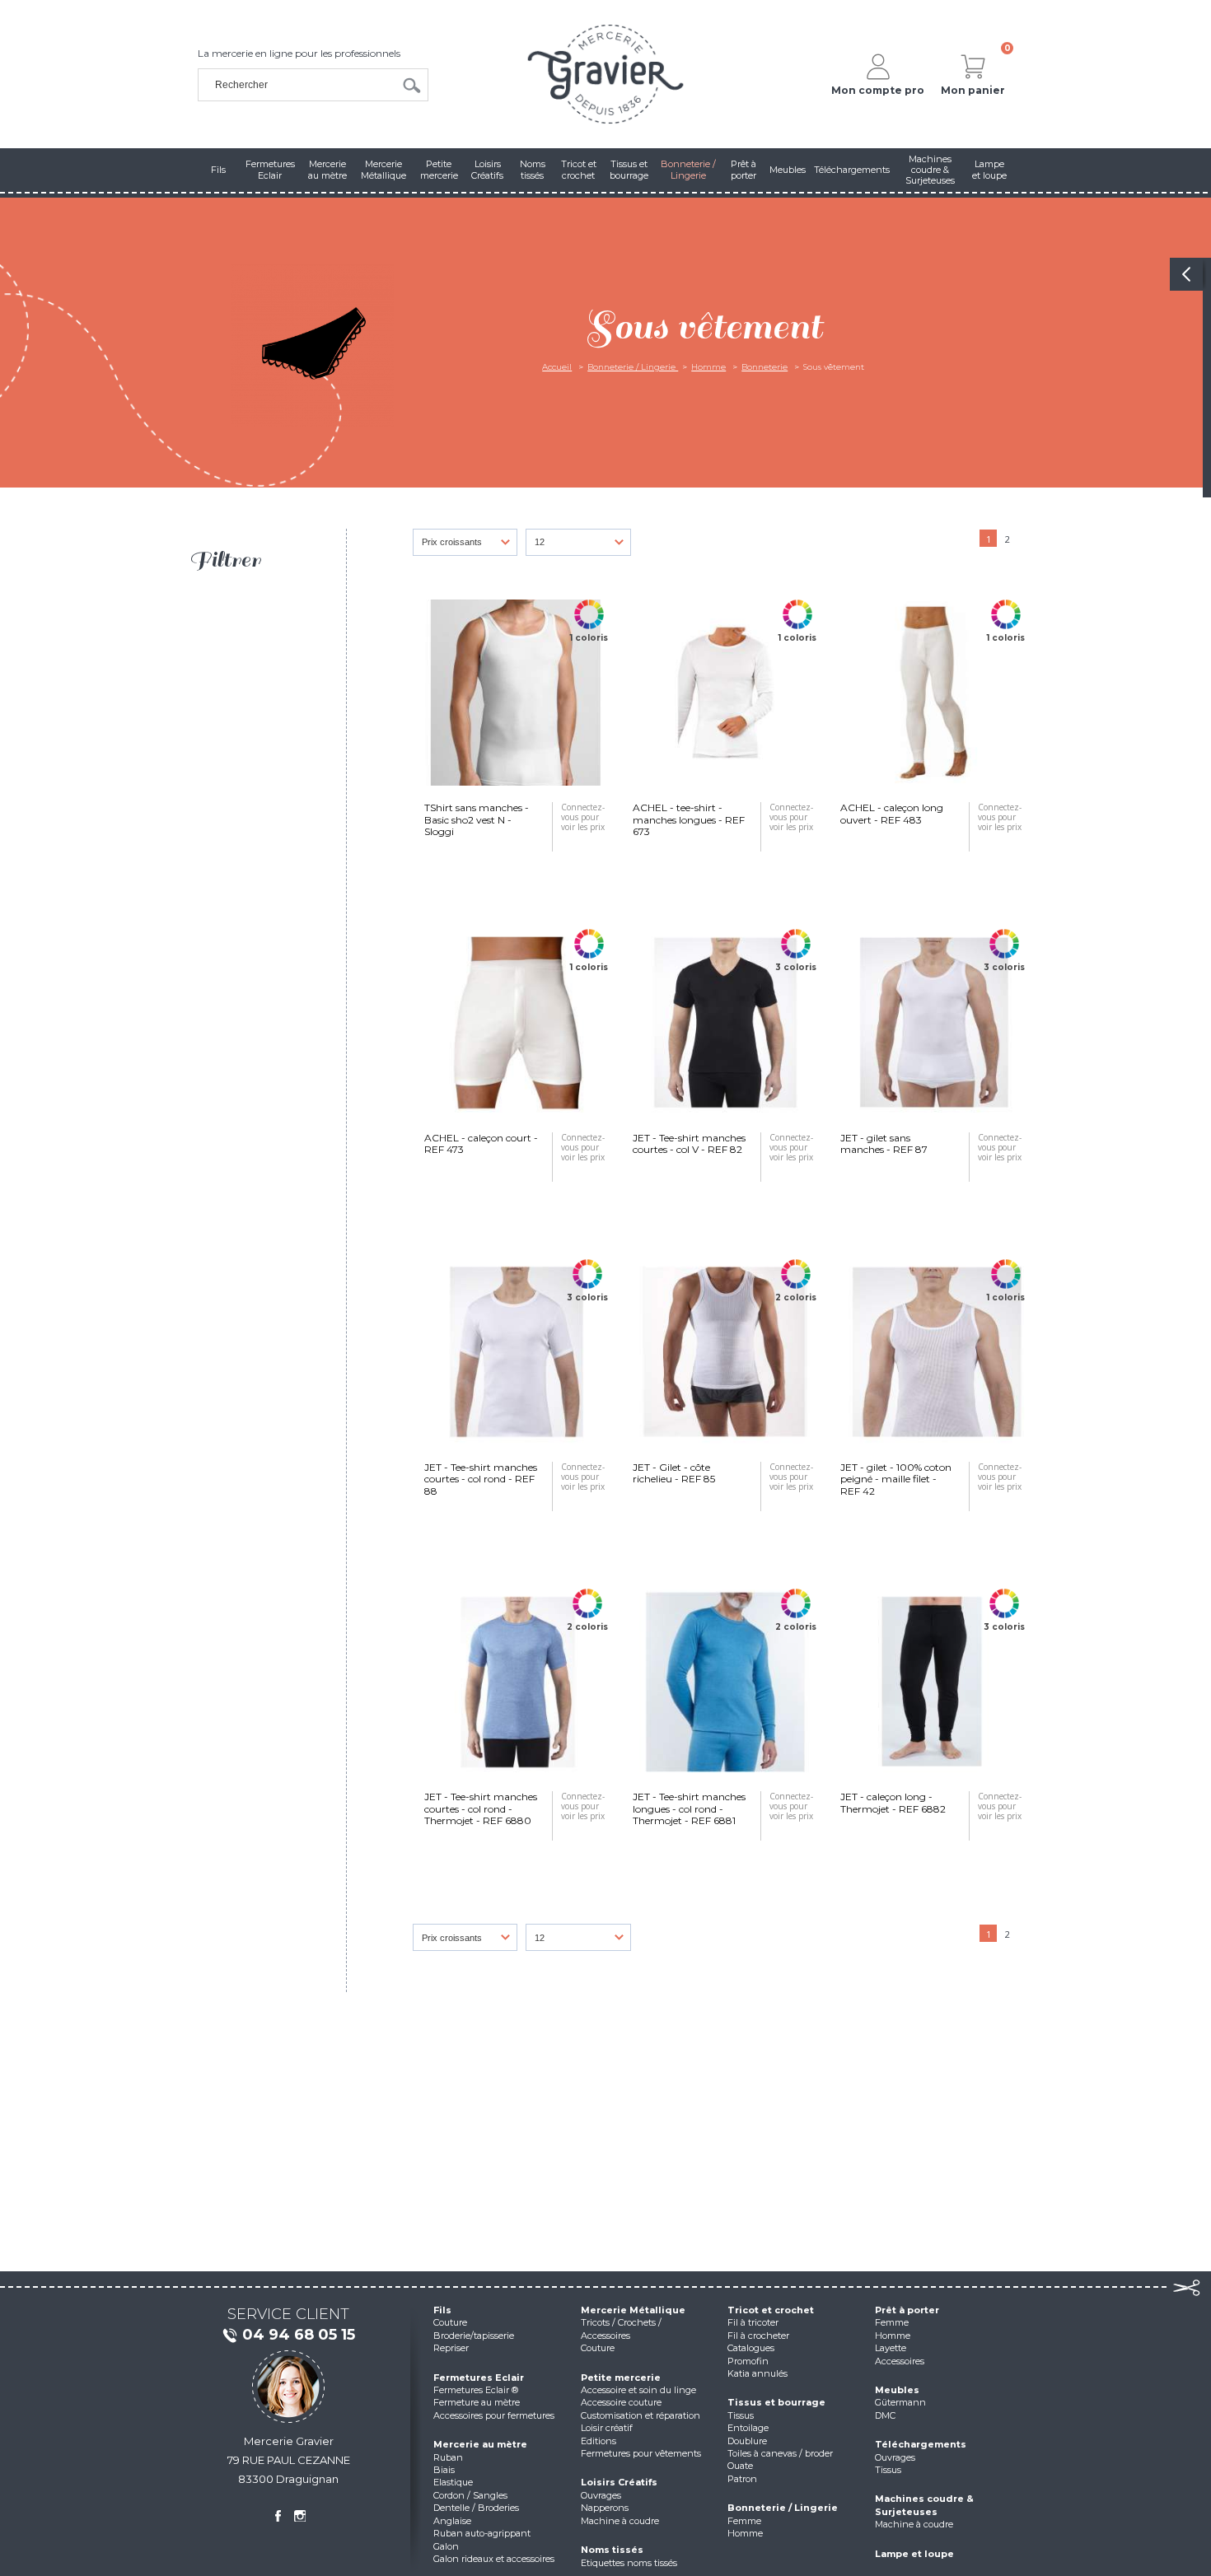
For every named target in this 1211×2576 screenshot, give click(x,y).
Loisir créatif (607, 2428)
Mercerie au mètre (480, 2444)
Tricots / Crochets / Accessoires (621, 2329)
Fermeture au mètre (477, 2402)
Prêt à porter (907, 2310)
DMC (885, 2415)
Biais (444, 2470)
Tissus (741, 2415)
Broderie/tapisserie (474, 2336)
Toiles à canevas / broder (780, 2453)
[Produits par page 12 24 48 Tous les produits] (582, 546)
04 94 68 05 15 (299, 2335)
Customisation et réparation (641, 2415)
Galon (446, 2546)
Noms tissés (612, 2550)
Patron (742, 2479)
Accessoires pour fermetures (494, 2415)
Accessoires (900, 2361)
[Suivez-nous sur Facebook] (278, 2516)
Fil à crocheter (758, 2336)
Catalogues (751, 2348)
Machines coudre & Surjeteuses (924, 2505)
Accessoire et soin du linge (638, 2390)
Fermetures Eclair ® (476, 2390)
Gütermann (900, 2402)
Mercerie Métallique (633, 2310)
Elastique (453, 2482)
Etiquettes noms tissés (629, 2563)
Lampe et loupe (914, 2554)
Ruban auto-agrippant (482, 2533)
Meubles (897, 2390)
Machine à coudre (620, 2521)
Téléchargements (921, 2444)
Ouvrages (601, 2495)
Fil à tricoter (753, 2322)
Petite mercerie (621, 2378)
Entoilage (748, 2428)
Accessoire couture (621, 2402)
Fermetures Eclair (479, 2378)
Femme (744, 2521)
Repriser (451, 2348)
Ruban (448, 2457)
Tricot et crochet (771, 2310)
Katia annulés (757, 2373)
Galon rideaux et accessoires (494, 2559)
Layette (891, 2348)
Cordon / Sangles (470, 2495)
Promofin (748, 2361)
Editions (598, 2441)
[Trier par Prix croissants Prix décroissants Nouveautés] (469, 546)
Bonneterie (764, 367)
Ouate (740, 2466)
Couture (450, 2322)
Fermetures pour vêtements (641, 2453)
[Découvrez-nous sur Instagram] (300, 2516)
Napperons (605, 2508)
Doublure (747, 2441)
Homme (708, 367)
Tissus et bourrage (776, 2402)
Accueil (557, 367)
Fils (442, 2310)
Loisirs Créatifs (619, 2482)
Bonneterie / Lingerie (633, 367)
